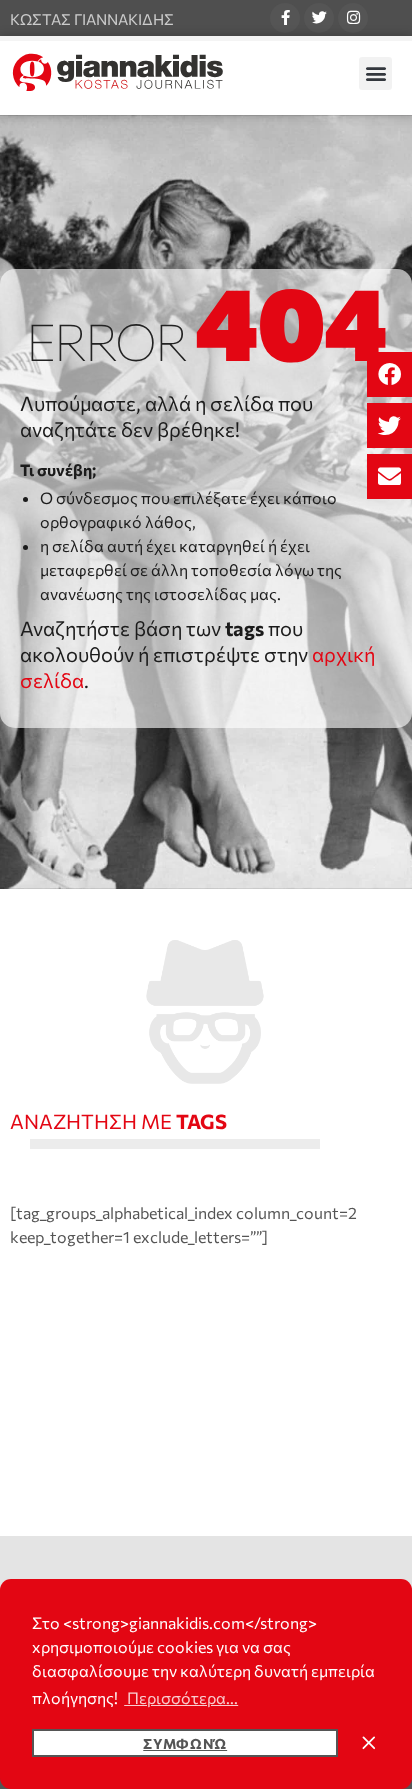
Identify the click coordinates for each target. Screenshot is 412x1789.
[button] (389, 374)
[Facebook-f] (285, 18)
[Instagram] (353, 18)
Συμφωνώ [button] (185, 1743)
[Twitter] (319, 18)
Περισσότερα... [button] (181, 1697)
